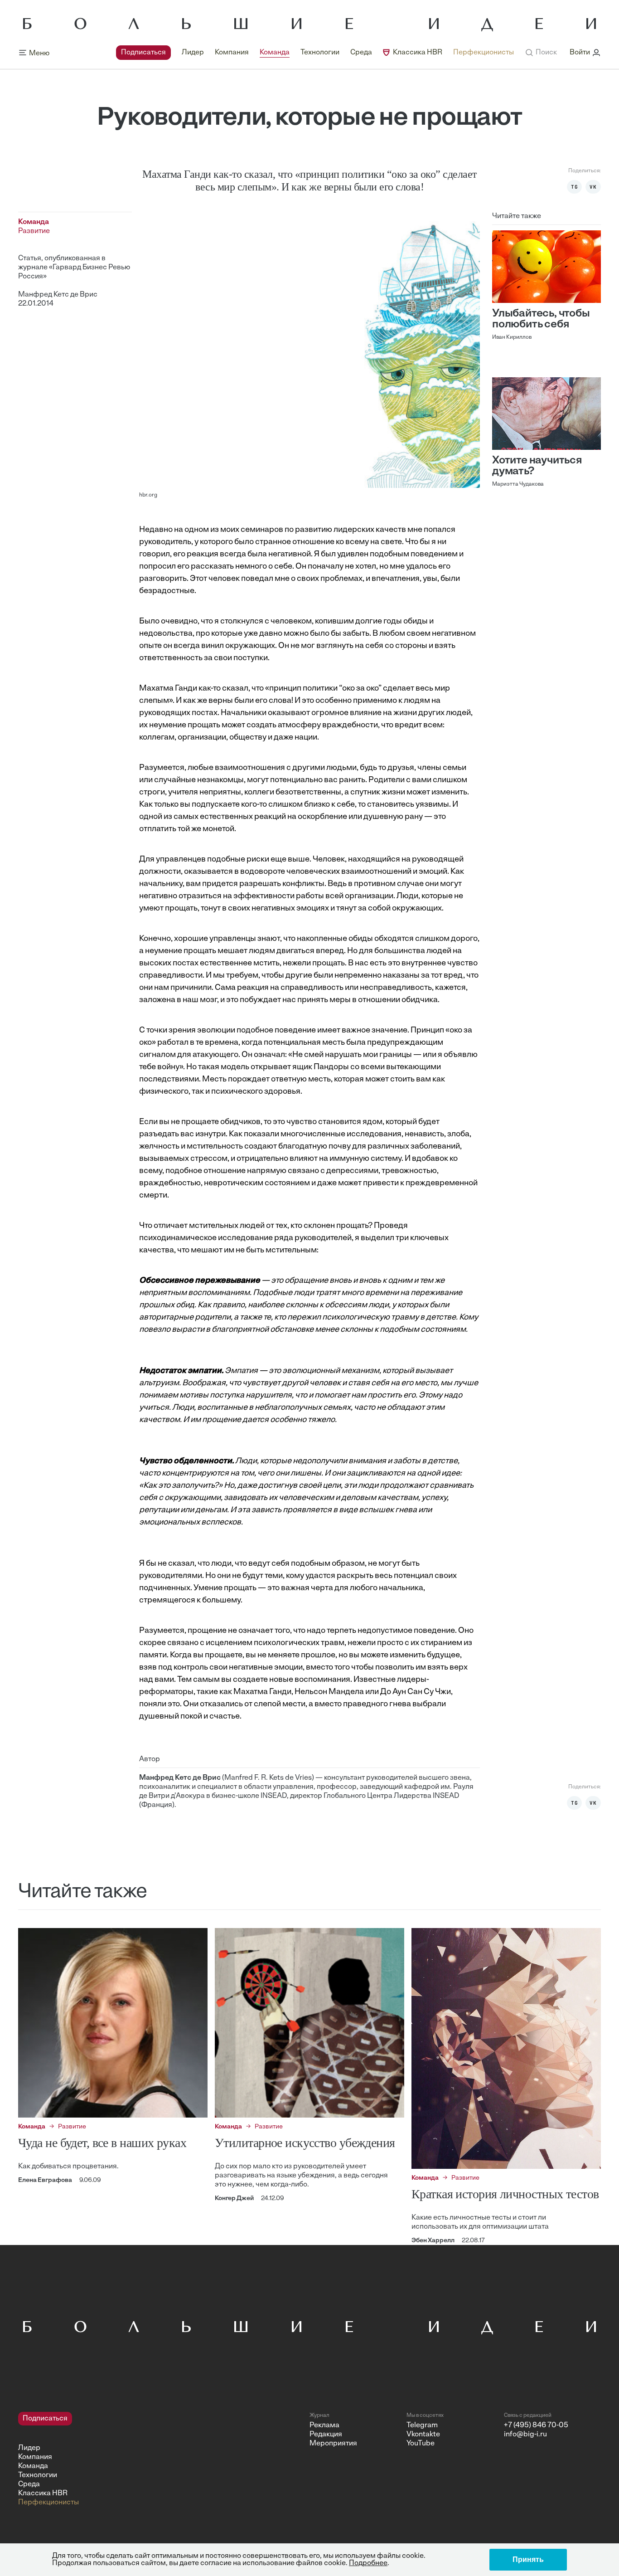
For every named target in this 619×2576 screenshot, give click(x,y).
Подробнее (368, 2563)
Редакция (326, 2435)
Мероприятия (333, 2444)
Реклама (324, 2425)
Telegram (422, 2425)
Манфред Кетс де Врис (58, 295)
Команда (275, 53)
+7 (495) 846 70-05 (536, 2425)
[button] (541, 53)
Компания (232, 53)
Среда (361, 53)
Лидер (193, 53)
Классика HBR (418, 53)
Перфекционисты (484, 53)
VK (593, 187)
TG (575, 187)
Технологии (320, 53)
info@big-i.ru (525, 2435)
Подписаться (143, 53)
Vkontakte (423, 2435)
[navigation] (315, 53)
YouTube (421, 2444)
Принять (528, 2559)
